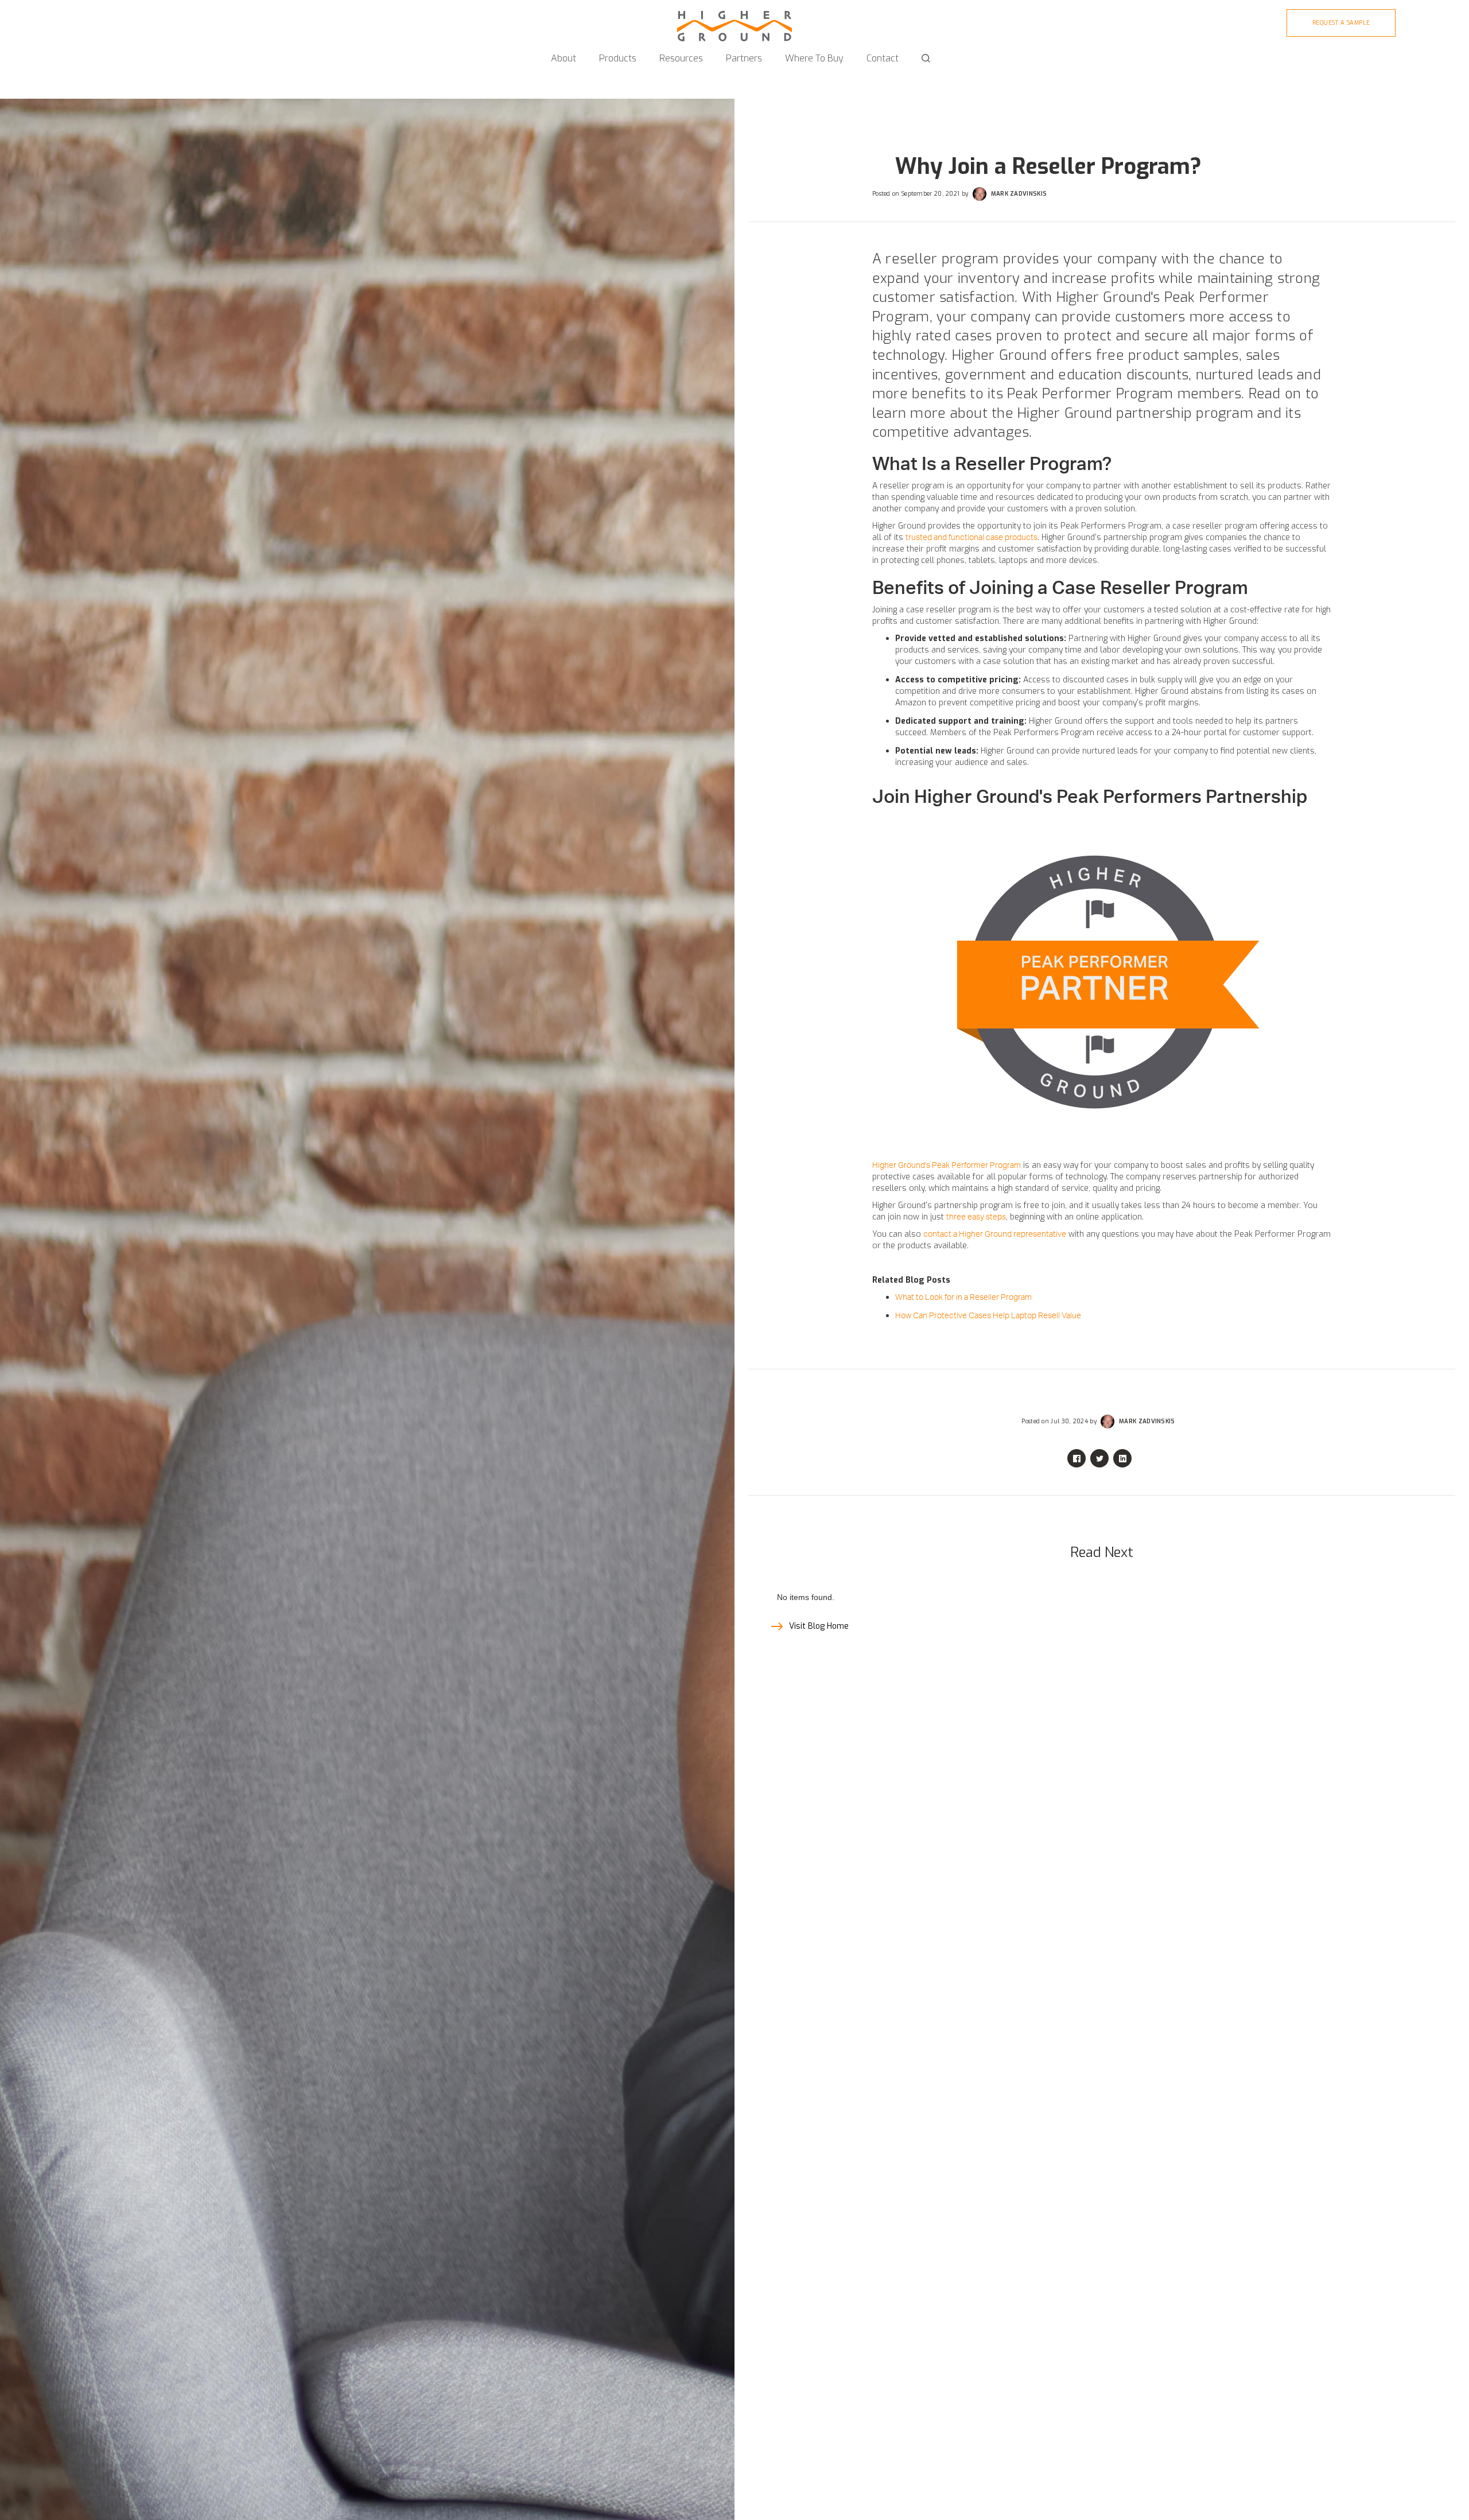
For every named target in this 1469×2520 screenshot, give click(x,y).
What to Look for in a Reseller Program (963, 1298)
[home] (734, 21)
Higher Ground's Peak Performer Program (947, 1166)
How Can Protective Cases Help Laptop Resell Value (988, 1316)
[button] (563, 53)
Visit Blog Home (819, 1626)
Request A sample (1341, 23)
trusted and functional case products (971, 538)
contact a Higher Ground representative (995, 1234)
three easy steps (976, 1217)
